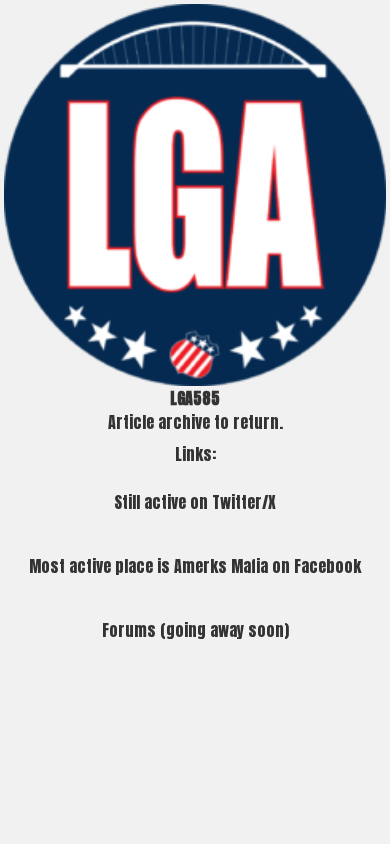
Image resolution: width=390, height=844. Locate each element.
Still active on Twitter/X (195, 502)
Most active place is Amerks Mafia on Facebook (195, 566)
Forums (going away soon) (195, 630)
